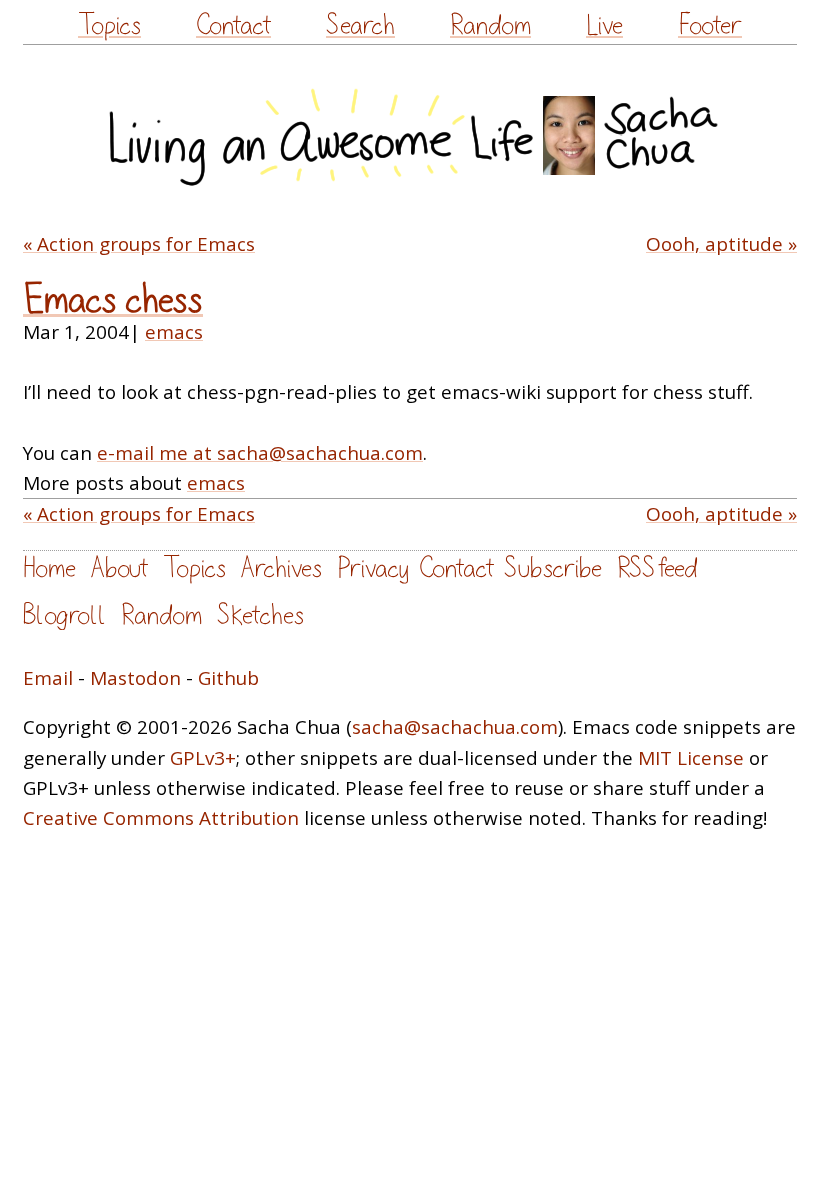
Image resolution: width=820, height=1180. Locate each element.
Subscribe (553, 568)
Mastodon (135, 678)
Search (360, 25)
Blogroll (64, 615)
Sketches (260, 615)
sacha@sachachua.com (455, 727)
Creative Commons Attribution (161, 818)
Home (49, 568)
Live (604, 25)
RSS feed (657, 568)
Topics (109, 25)
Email (48, 678)
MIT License (691, 758)
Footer (710, 25)
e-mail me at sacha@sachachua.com (260, 453)
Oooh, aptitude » (721, 244)
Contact (233, 25)
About (119, 568)
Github (228, 678)
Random (490, 25)
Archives (281, 568)
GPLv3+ (203, 758)
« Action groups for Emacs (139, 244)
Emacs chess (113, 301)
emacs (174, 332)
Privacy (373, 568)
